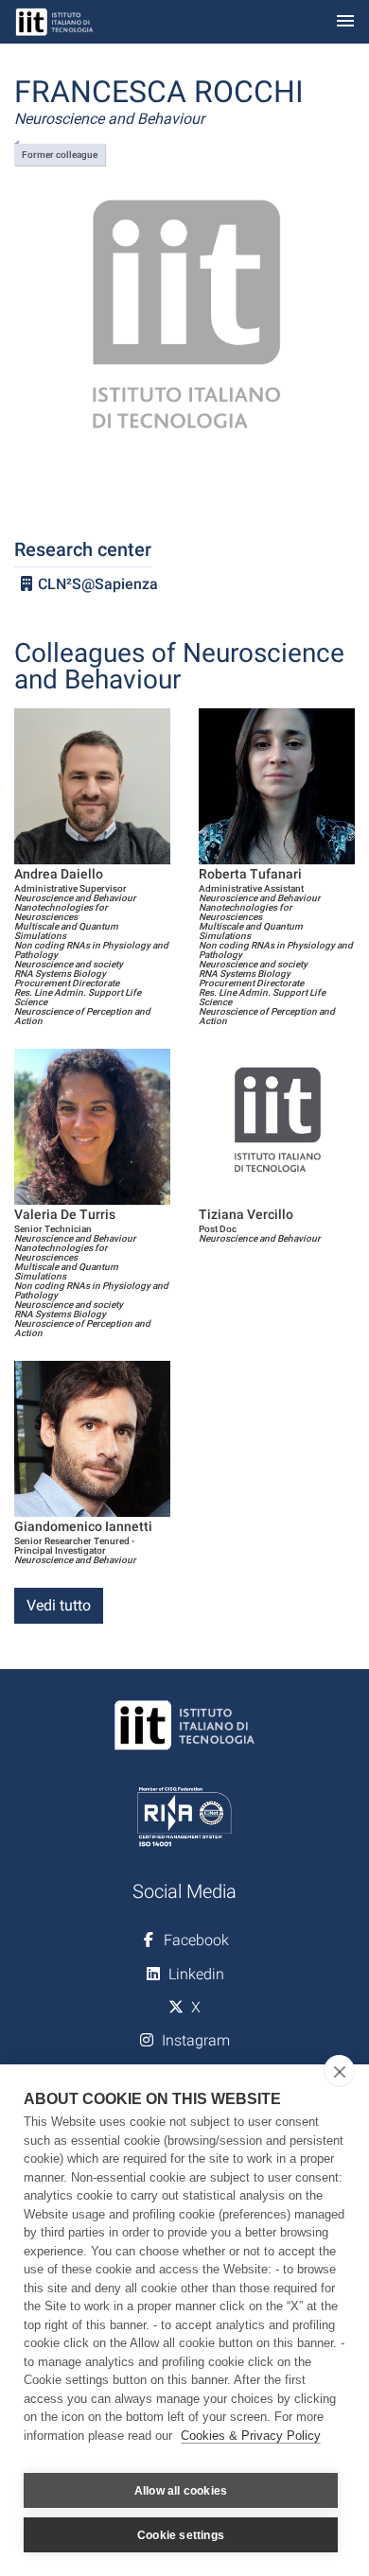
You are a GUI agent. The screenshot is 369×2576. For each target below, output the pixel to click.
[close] (339, 2071)
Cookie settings (181, 2535)
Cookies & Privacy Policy (251, 2436)
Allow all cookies (181, 2491)
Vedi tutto (59, 1605)
